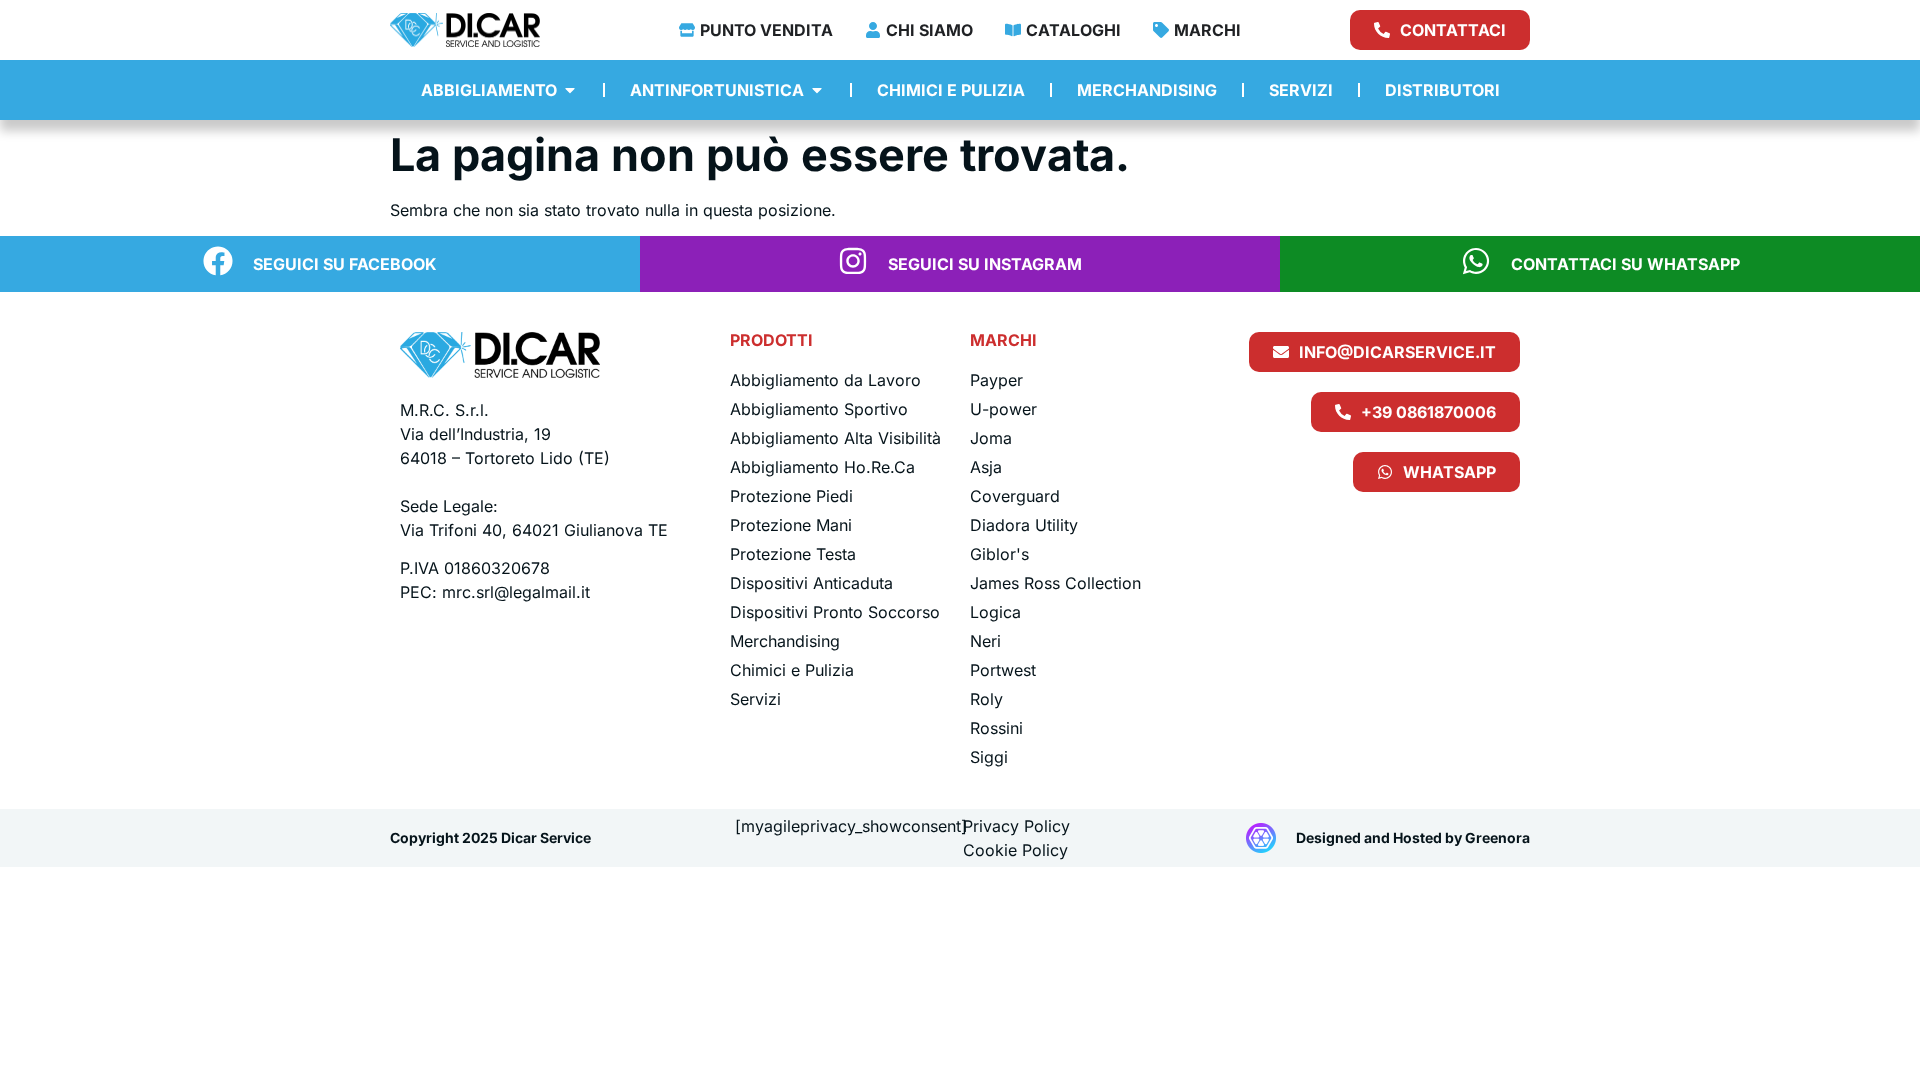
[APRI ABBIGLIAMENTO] (570, 90)
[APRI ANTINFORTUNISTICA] (817, 90)
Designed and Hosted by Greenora (1413, 837)
